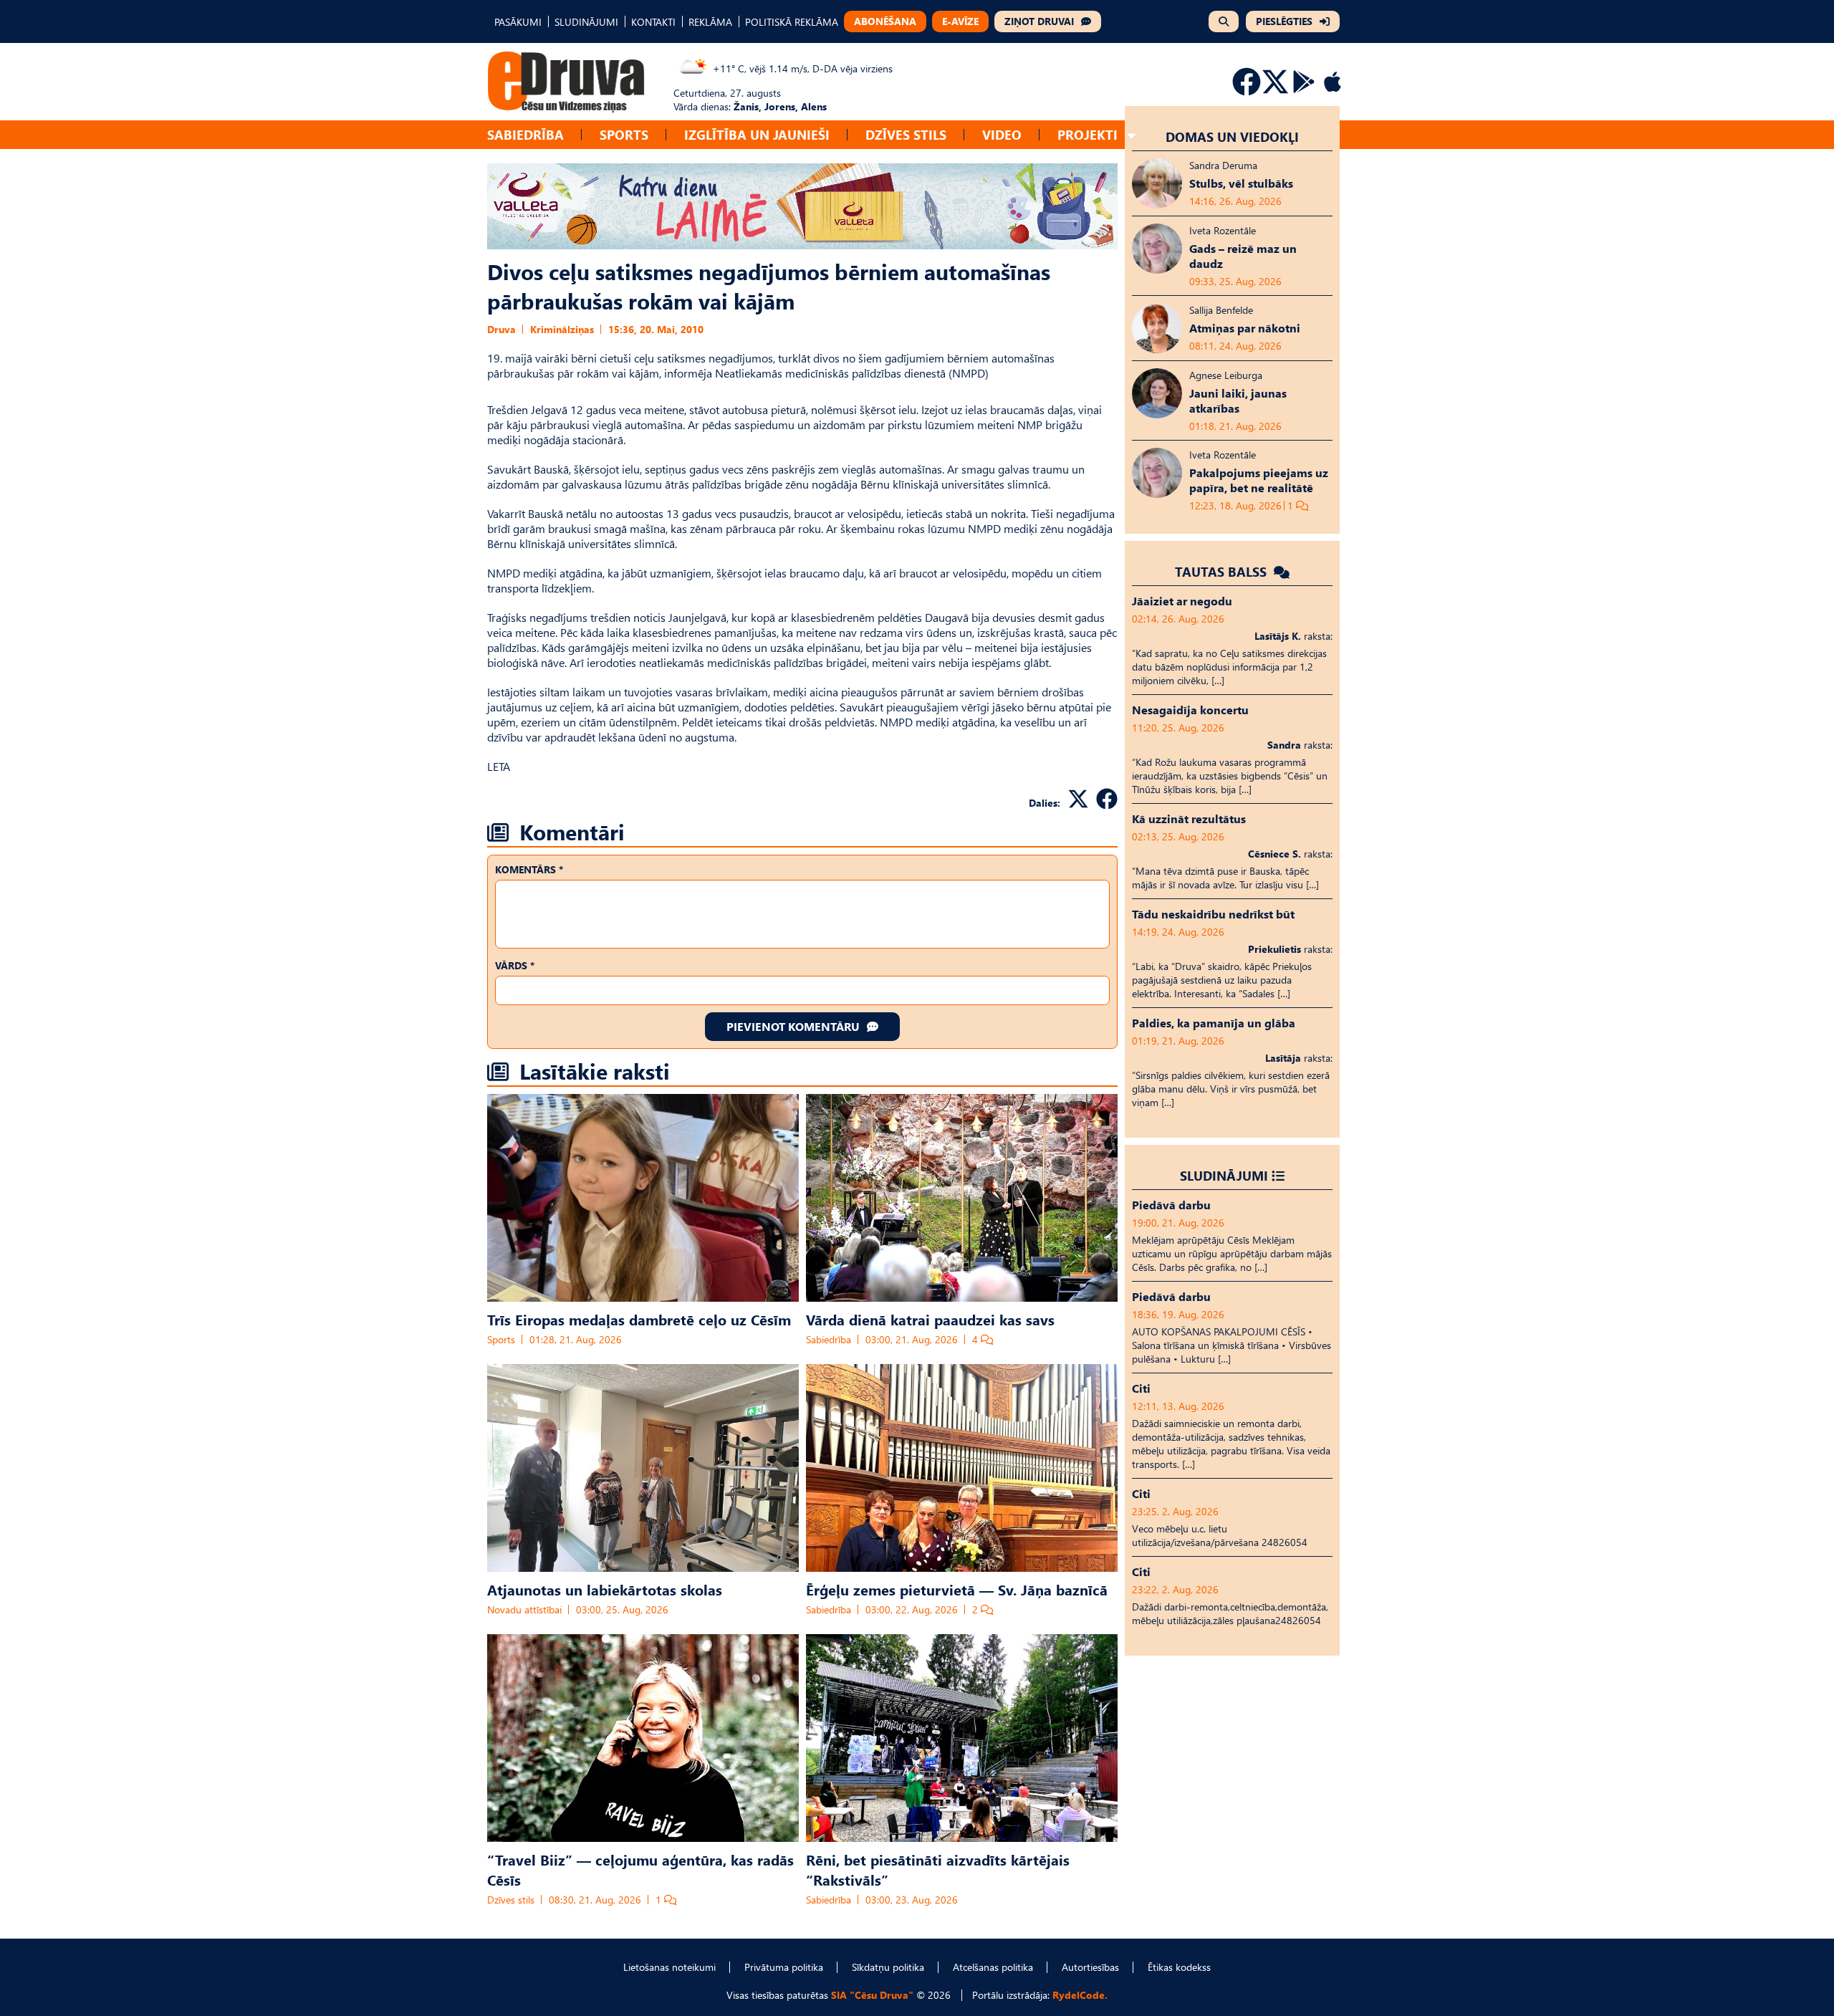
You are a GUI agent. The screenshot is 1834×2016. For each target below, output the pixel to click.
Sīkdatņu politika (888, 1967)
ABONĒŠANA (885, 21)
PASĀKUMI (518, 22)
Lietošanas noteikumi (669, 1967)
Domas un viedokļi (1232, 136)
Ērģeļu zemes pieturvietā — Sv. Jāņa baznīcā (957, 1589)
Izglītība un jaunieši (757, 134)
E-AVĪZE (960, 21)
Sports (624, 134)
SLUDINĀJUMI (586, 22)
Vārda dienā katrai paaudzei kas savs (930, 1319)
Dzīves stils (906, 134)
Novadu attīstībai (524, 1609)
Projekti (1088, 134)
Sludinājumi (1224, 1175)
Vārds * (515, 965)
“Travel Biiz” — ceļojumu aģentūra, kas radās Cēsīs (640, 1869)
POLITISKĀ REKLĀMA (792, 22)
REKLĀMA (710, 22)
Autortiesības (1090, 1967)
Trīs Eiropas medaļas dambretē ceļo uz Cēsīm (639, 1319)
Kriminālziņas (562, 329)
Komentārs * (529, 869)
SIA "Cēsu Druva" (872, 1995)
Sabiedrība (525, 134)
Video (1002, 134)
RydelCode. (1080, 1995)
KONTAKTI (653, 22)
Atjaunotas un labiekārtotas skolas (605, 1589)
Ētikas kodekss (1179, 1967)
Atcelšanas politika (993, 1967)
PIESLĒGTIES (1284, 21)
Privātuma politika (784, 1967)
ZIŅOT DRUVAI (1039, 21)
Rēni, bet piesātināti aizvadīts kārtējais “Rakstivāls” (938, 1869)
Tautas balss (1223, 571)
